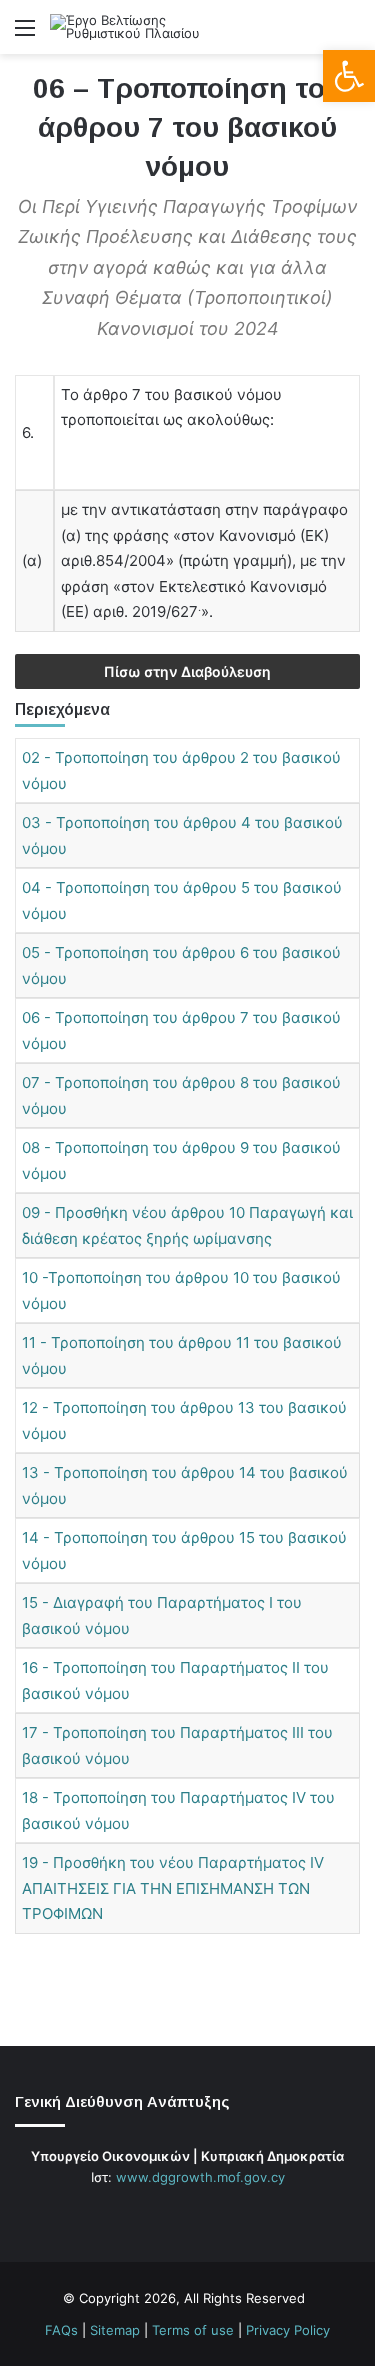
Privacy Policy (288, 2330)
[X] (176, 2215)
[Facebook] (152, 2215)
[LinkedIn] (200, 2215)
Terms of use (193, 2330)
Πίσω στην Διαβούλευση (187, 671)
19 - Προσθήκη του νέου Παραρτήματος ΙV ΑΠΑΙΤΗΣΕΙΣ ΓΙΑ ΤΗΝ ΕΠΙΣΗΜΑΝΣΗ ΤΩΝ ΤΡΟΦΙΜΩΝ (173, 1888)
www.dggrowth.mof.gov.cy (200, 2177)
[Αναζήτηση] (350, 34)
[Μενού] (25, 34)
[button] (349, 76)
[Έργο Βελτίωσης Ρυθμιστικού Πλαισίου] (130, 27)
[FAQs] (224, 2215)
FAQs (61, 2330)
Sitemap (115, 2330)
